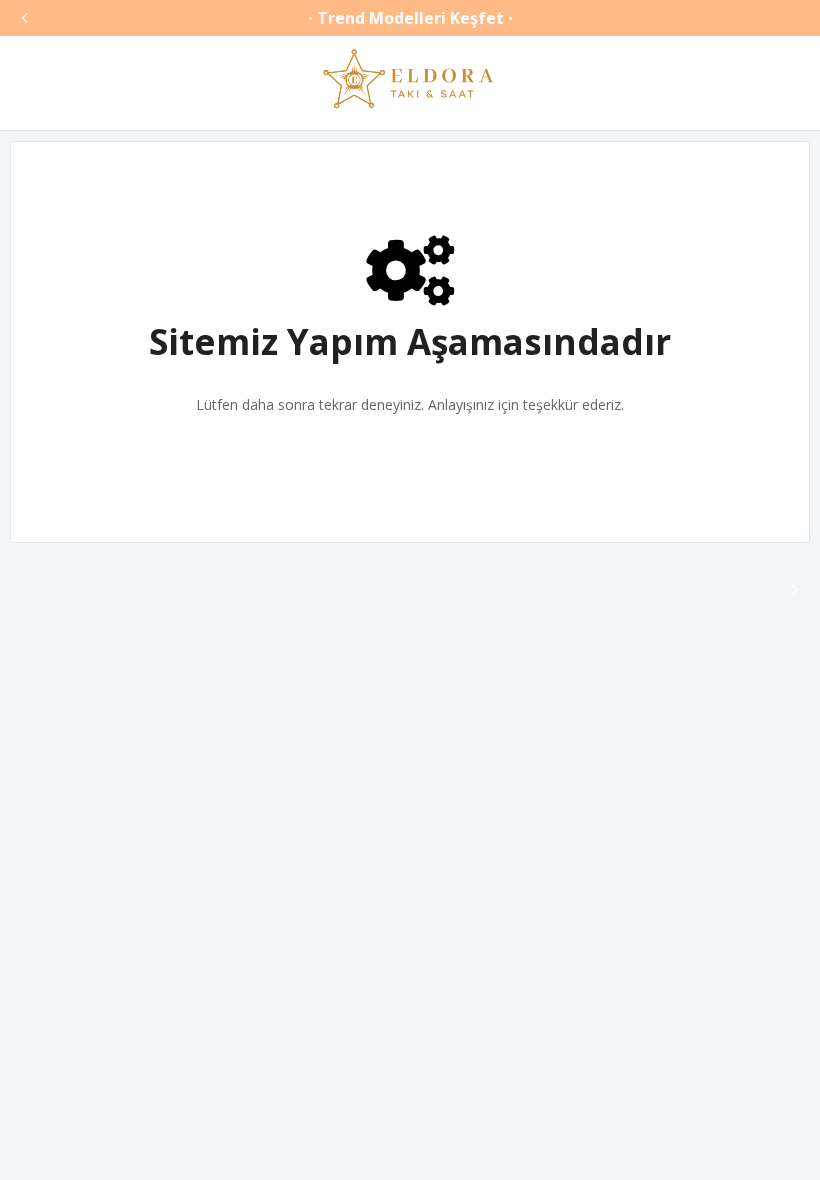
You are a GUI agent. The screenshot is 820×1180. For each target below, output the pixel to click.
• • (410, 18)
